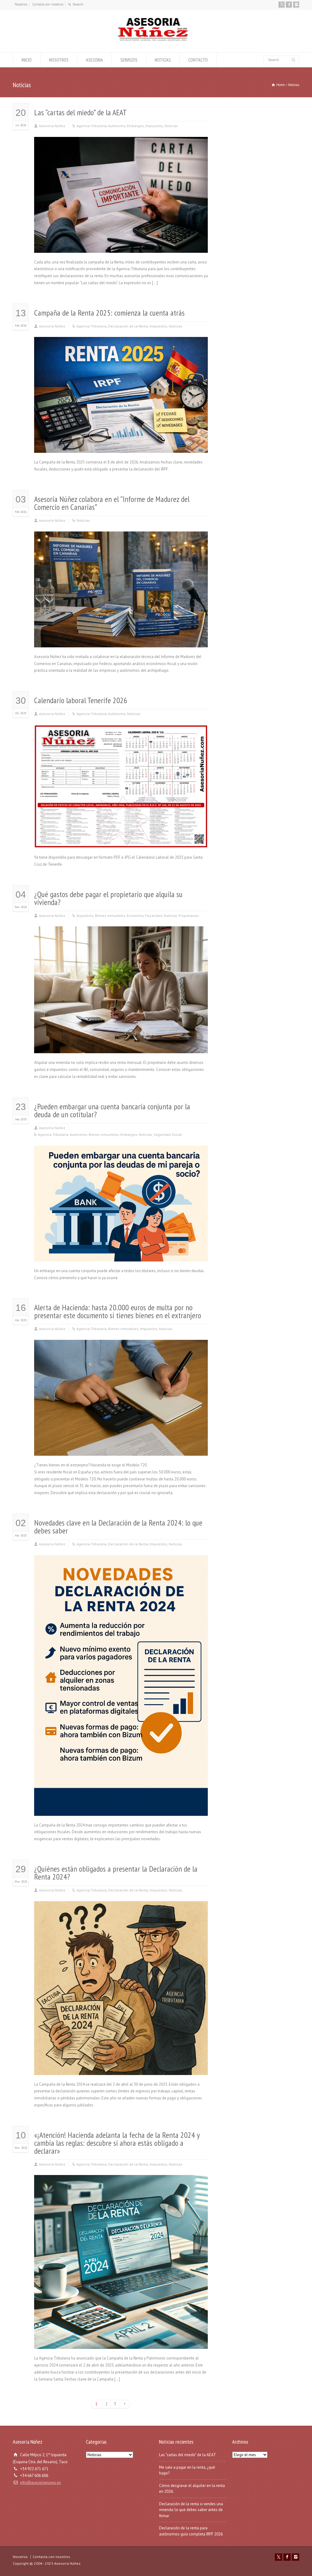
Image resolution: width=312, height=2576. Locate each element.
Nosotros (21, 4)
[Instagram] (296, 5)
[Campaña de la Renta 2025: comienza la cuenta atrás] (121, 446)
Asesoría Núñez (52, 126)
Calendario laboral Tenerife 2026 (81, 700)
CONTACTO (198, 60)
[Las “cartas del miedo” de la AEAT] (121, 245)
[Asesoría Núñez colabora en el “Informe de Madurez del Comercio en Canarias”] (121, 640)
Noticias (171, 126)
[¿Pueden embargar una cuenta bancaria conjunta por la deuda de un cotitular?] (121, 1254)
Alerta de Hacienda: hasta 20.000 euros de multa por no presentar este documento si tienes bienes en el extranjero (118, 1311)
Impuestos (154, 126)
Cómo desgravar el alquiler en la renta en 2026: (192, 2489)
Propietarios (189, 916)
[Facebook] (289, 5)
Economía (135, 916)
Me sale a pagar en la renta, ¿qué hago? (187, 2470)
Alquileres (85, 916)
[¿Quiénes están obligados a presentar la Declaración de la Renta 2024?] (121, 2068)
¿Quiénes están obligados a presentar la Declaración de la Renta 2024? (116, 1873)
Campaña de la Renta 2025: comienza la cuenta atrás (109, 313)
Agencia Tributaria (92, 126)
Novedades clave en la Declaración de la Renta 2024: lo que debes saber (118, 1527)
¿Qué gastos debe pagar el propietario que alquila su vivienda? (108, 898)
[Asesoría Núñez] (153, 41)
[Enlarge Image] (121, 144)
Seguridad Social (168, 1134)
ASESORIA (94, 60)
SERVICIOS (129, 60)
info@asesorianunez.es (41, 2483)
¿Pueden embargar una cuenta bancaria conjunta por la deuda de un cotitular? (112, 1110)
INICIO (27, 60)
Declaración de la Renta (128, 326)
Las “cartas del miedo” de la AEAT (80, 112)
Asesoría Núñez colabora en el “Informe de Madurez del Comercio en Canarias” (112, 503)
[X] (282, 5)
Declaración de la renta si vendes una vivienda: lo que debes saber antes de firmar (191, 2510)
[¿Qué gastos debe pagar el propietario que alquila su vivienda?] (121, 1046)
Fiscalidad (154, 916)
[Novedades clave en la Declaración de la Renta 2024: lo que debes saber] (121, 1808)
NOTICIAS (163, 60)
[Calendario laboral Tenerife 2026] (121, 841)
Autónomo (117, 126)
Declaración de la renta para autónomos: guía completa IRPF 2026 (191, 2531)
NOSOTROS (59, 60)
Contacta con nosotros (48, 4)
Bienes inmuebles (110, 916)
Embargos (135, 126)
